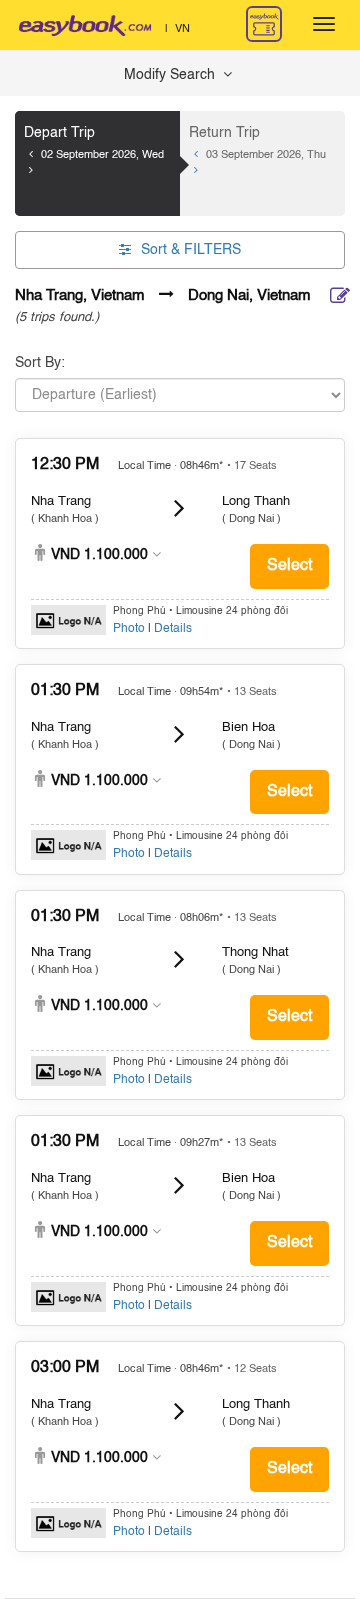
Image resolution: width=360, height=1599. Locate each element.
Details (173, 629)
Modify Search (171, 75)
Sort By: (40, 363)
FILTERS (191, 250)
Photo (129, 629)
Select (289, 566)
